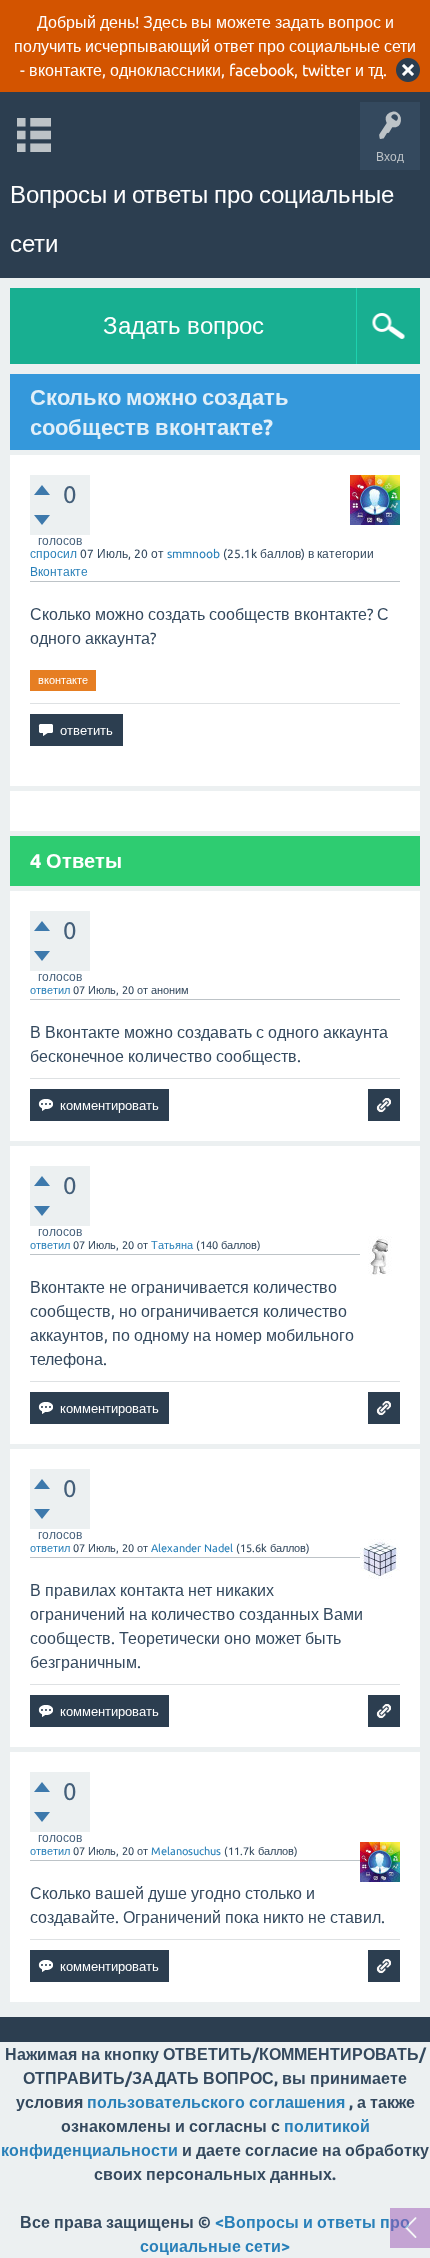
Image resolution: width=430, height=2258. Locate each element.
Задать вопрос (183, 325)
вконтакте (63, 680)
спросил (53, 553)
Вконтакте (59, 571)
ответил (50, 990)
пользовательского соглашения (216, 2102)
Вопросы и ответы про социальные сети (202, 219)
